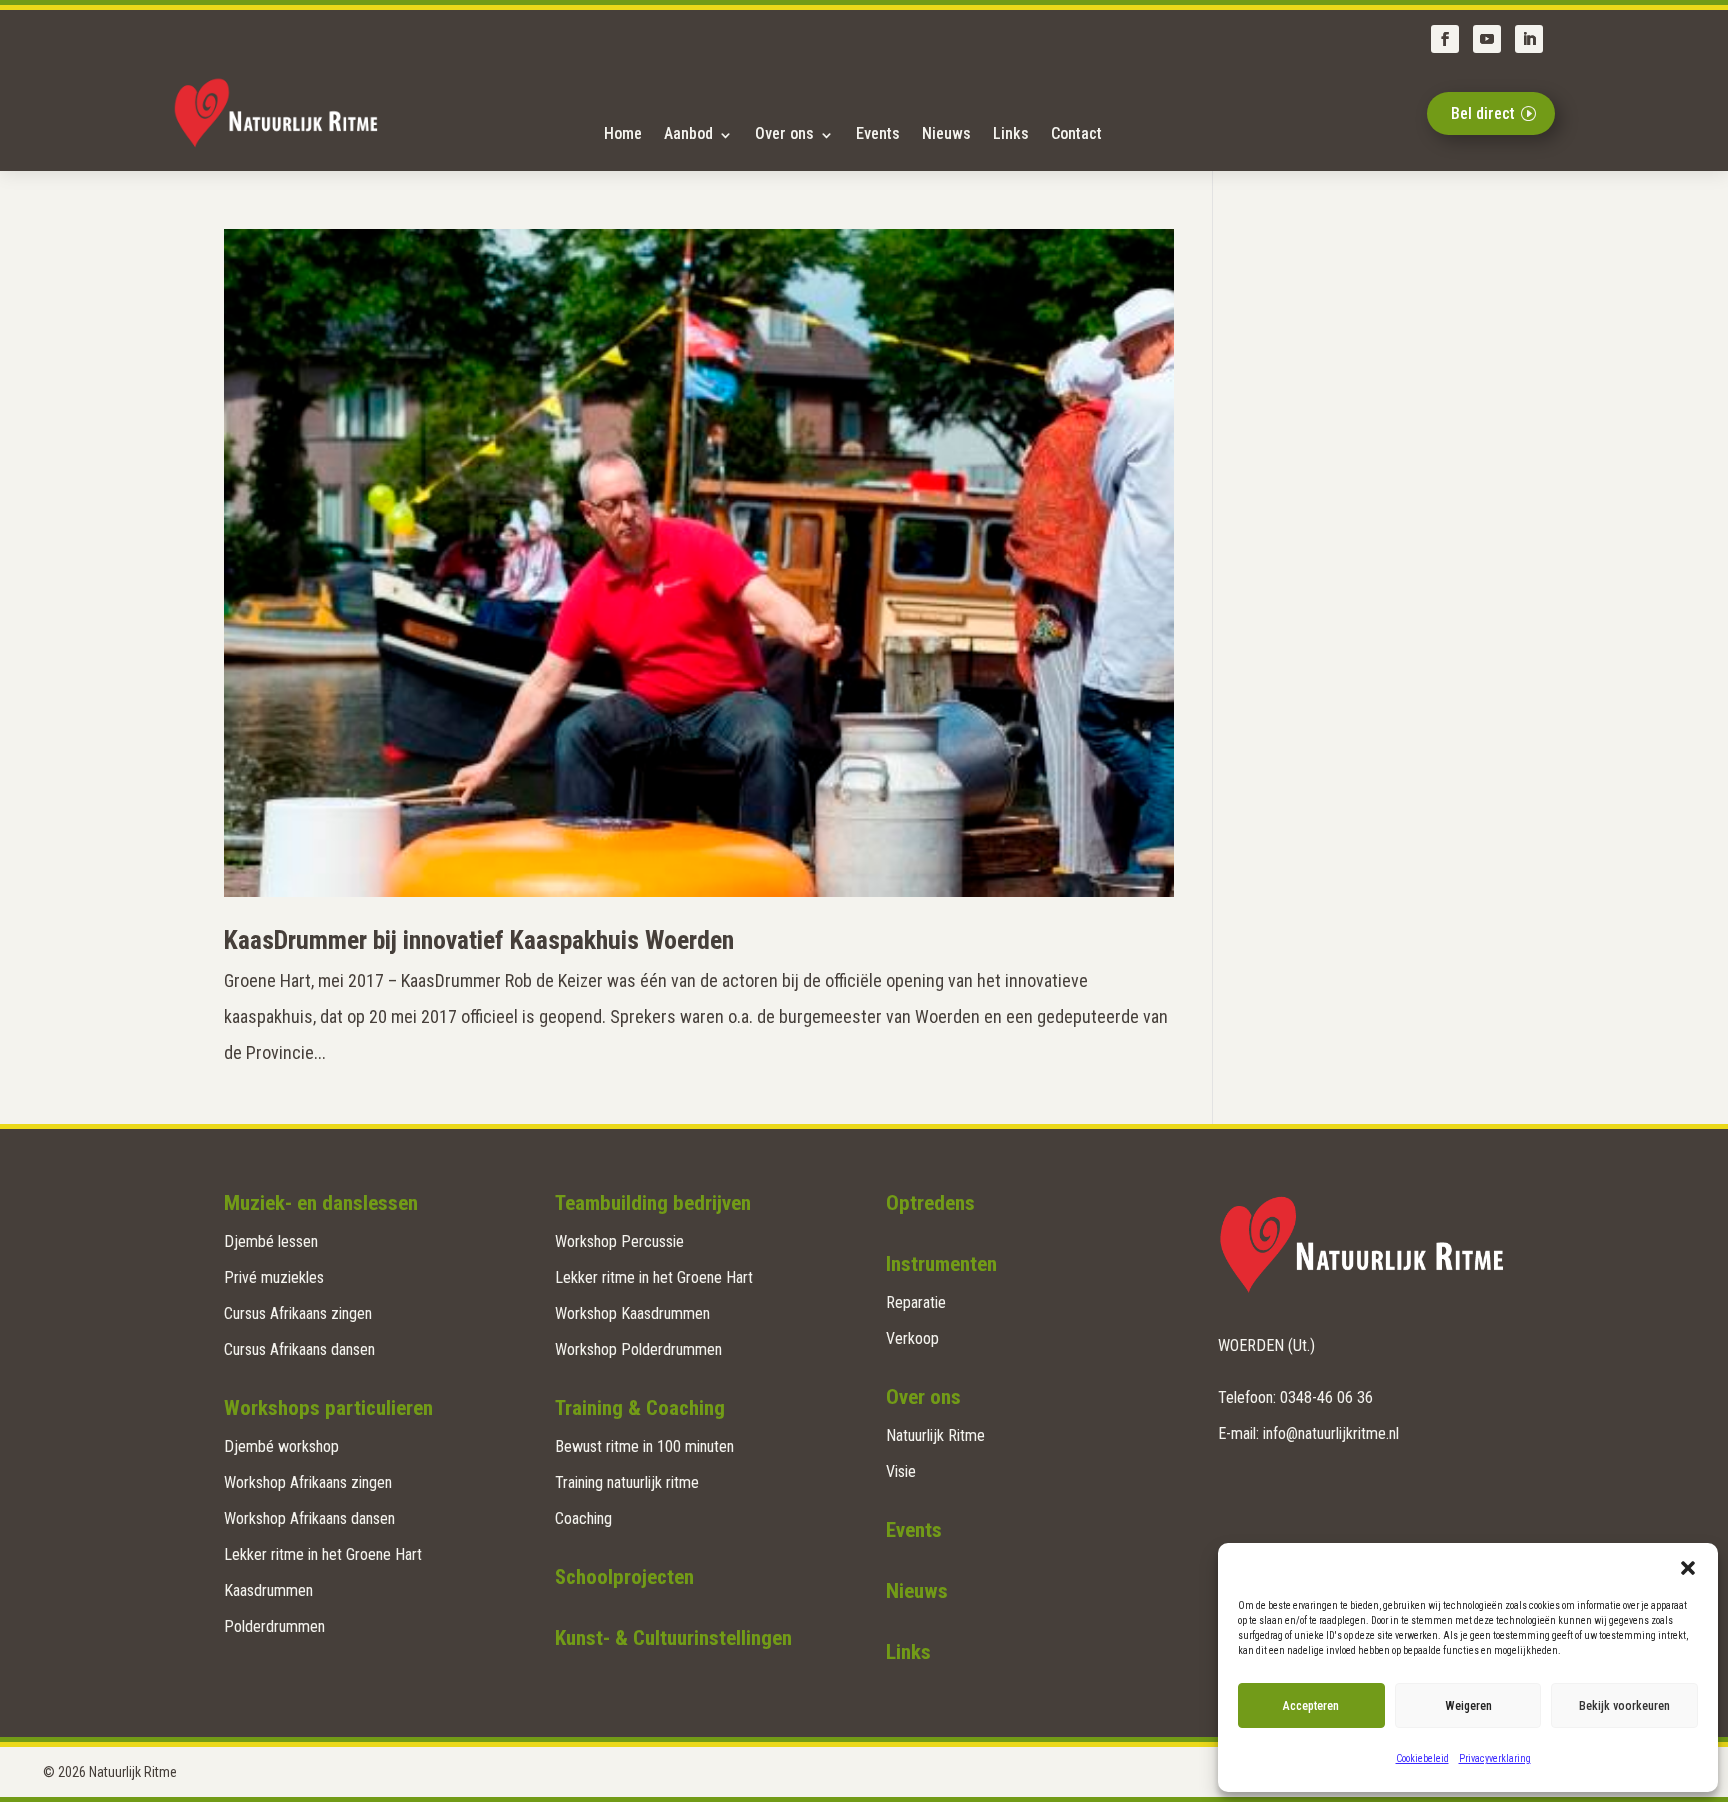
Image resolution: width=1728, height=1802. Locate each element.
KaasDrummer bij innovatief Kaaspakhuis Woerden (479, 940)
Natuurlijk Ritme (935, 1435)
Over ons (784, 133)
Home (623, 133)
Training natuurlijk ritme (627, 1482)
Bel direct (1483, 113)
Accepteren (1311, 1706)
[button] (1688, 1568)
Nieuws (946, 133)
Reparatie (916, 1302)
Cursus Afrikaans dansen (299, 1349)
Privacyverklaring (1495, 1758)
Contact (1076, 133)
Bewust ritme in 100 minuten (644, 1446)
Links (1011, 133)
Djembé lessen (271, 1241)
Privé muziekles (274, 1277)
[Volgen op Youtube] (1487, 39)
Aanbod (688, 133)
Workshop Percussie (619, 1241)
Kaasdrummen (268, 1590)
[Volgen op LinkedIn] (1529, 39)
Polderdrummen (274, 1626)
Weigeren (1468, 1706)
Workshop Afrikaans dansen (309, 1518)
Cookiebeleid (1422, 1758)
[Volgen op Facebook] (1445, 39)
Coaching (583, 1518)
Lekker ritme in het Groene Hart (323, 1554)
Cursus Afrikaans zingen (298, 1313)
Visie (901, 1471)
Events (878, 133)
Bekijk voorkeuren (1624, 1706)
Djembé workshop (281, 1446)
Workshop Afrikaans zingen (308, 1482)
